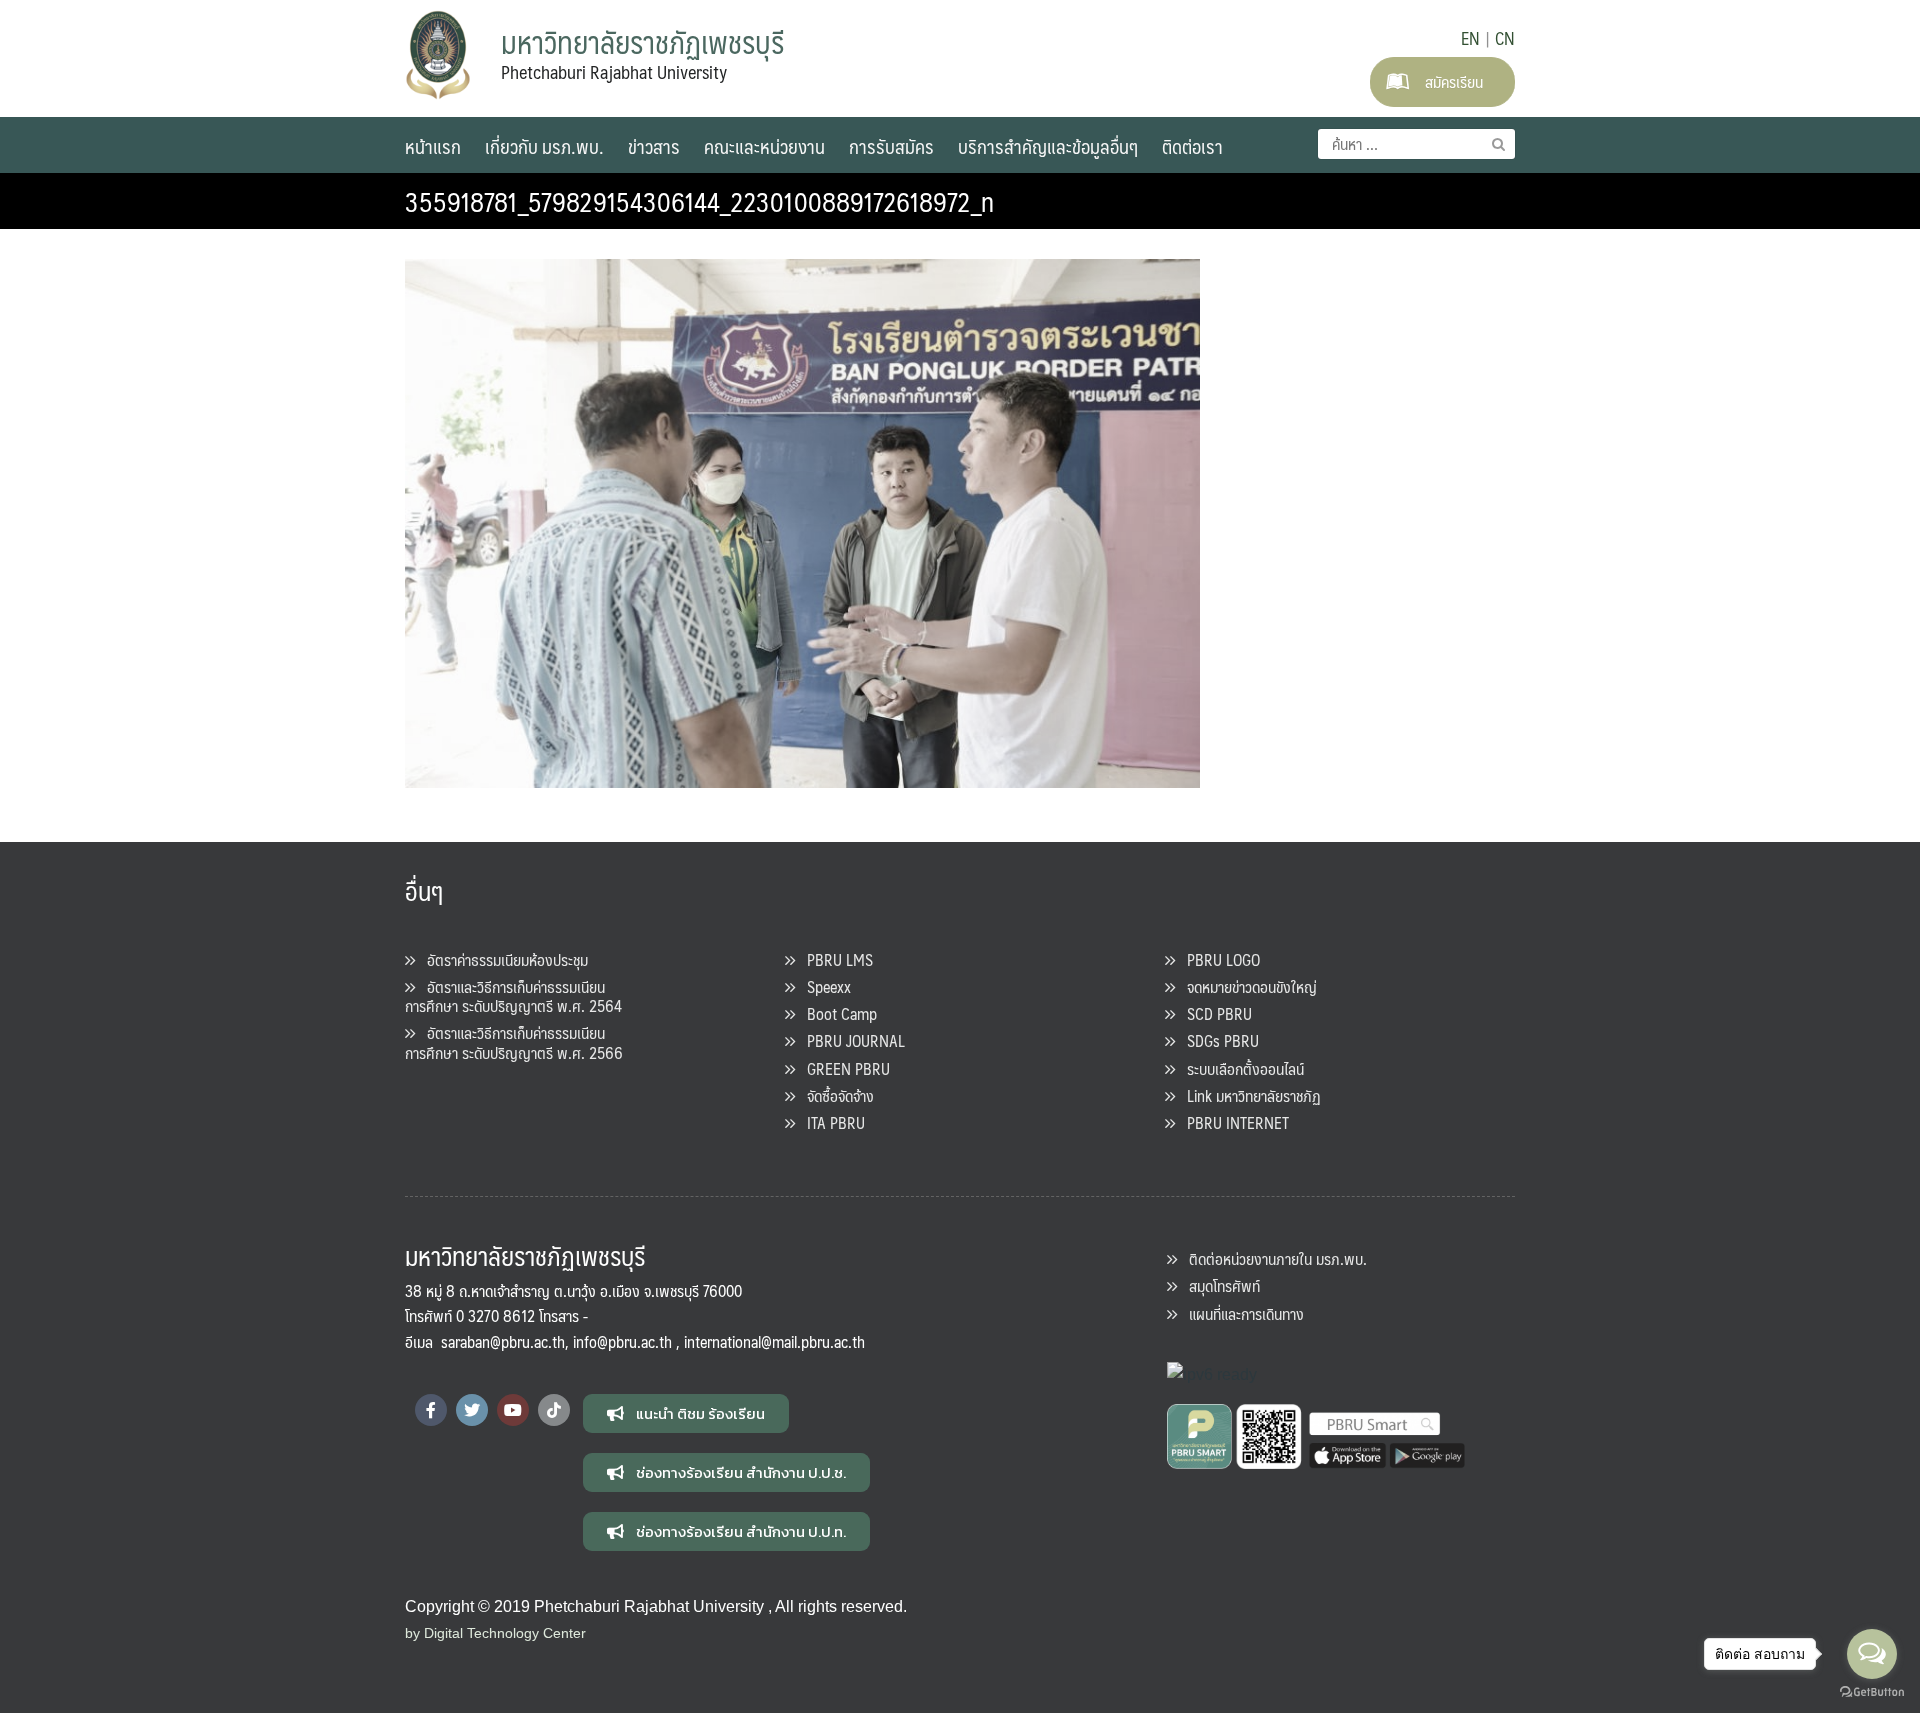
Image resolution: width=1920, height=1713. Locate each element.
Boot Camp (836, 1013)
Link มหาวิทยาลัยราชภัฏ (1248, 1095)
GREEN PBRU (842, 1068)
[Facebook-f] (431, 1410)
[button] (686, 1413)
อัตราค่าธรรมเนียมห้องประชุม (501, 959)
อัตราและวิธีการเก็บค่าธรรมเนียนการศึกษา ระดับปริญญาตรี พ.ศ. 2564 (513, 996)
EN (1470, 38)
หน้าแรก (433, 146)
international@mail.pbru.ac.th (774, 1341)
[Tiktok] (554, 1410)
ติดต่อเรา (1192, 146)
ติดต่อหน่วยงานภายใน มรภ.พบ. (1272, 1258)
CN (1505, 38)
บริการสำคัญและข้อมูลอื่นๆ (1048, 146)
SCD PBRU (1213, 1013)
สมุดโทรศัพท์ (1218, 1285)
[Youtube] (513, 1410)
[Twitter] (472, 1410)
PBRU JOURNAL (850, 1040)
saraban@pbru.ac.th (503, 1341)
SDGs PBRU (1217, 1040)
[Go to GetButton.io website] (1872, 1692)
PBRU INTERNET (1232, 1122)
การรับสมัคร (891, 146)
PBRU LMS (834, 959)
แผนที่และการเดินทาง (1240, 1313)
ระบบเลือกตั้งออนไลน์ (1239, 1068)
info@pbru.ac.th (622, 1341)
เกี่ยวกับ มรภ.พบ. (544, 146)
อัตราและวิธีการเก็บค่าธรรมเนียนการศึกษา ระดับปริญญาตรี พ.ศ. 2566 (514, 1042)
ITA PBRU (830, 1122)
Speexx (823, 986)
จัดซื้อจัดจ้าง (834, 1095)
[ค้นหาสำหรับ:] (1416, 144)
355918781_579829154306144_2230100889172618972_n (699, 201)
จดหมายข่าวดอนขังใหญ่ (1246, 986)
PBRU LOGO (1217, 959)
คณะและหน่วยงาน (764, 146)
